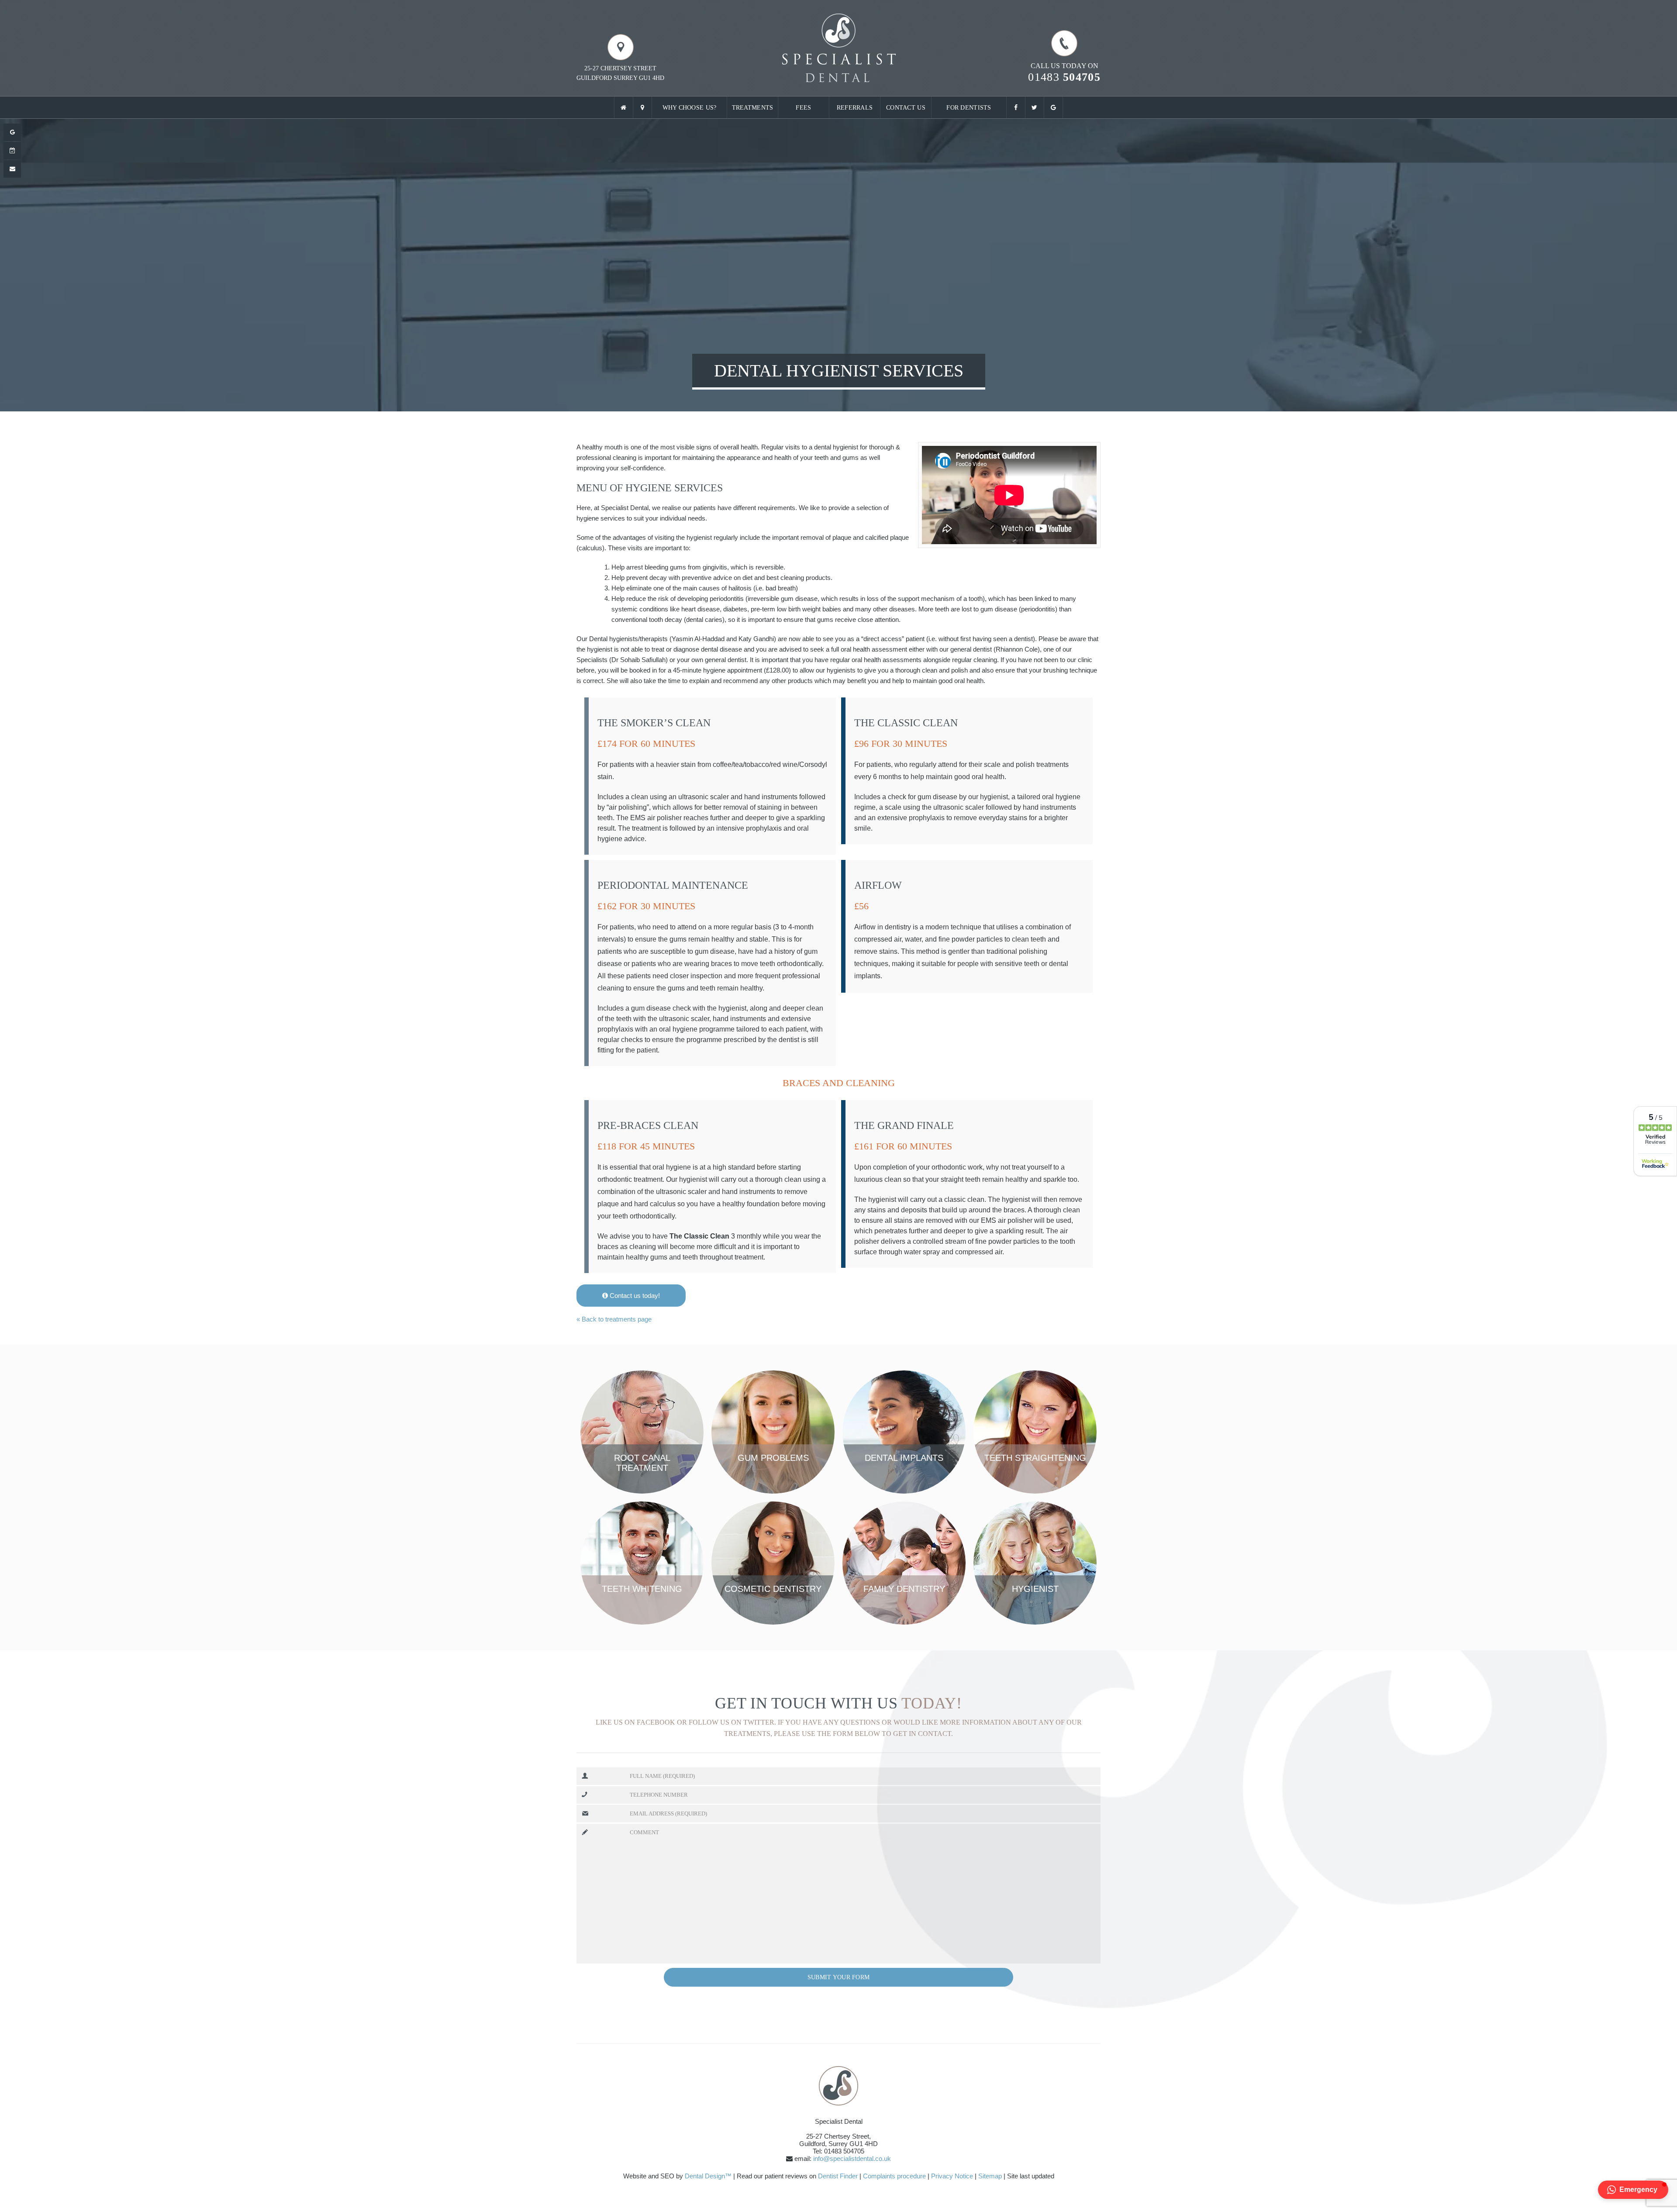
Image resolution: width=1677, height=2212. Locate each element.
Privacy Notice (952, 2176)
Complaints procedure (894, 2176)
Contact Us (906, 108)
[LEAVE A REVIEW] (12, 132)
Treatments (753, 108)
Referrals (855, 108)
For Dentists (969, 108)
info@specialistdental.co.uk (852, 2159)
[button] (1633, 2190)
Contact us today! (634, 1296)
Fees (803, 108)
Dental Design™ (708, 2176)
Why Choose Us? (690, 108)
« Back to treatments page (614, 1319)
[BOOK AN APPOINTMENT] (12, 151)
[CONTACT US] (12, 169)
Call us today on (1064, 72)
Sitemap (990, 2176)
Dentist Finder (838, 2176)
